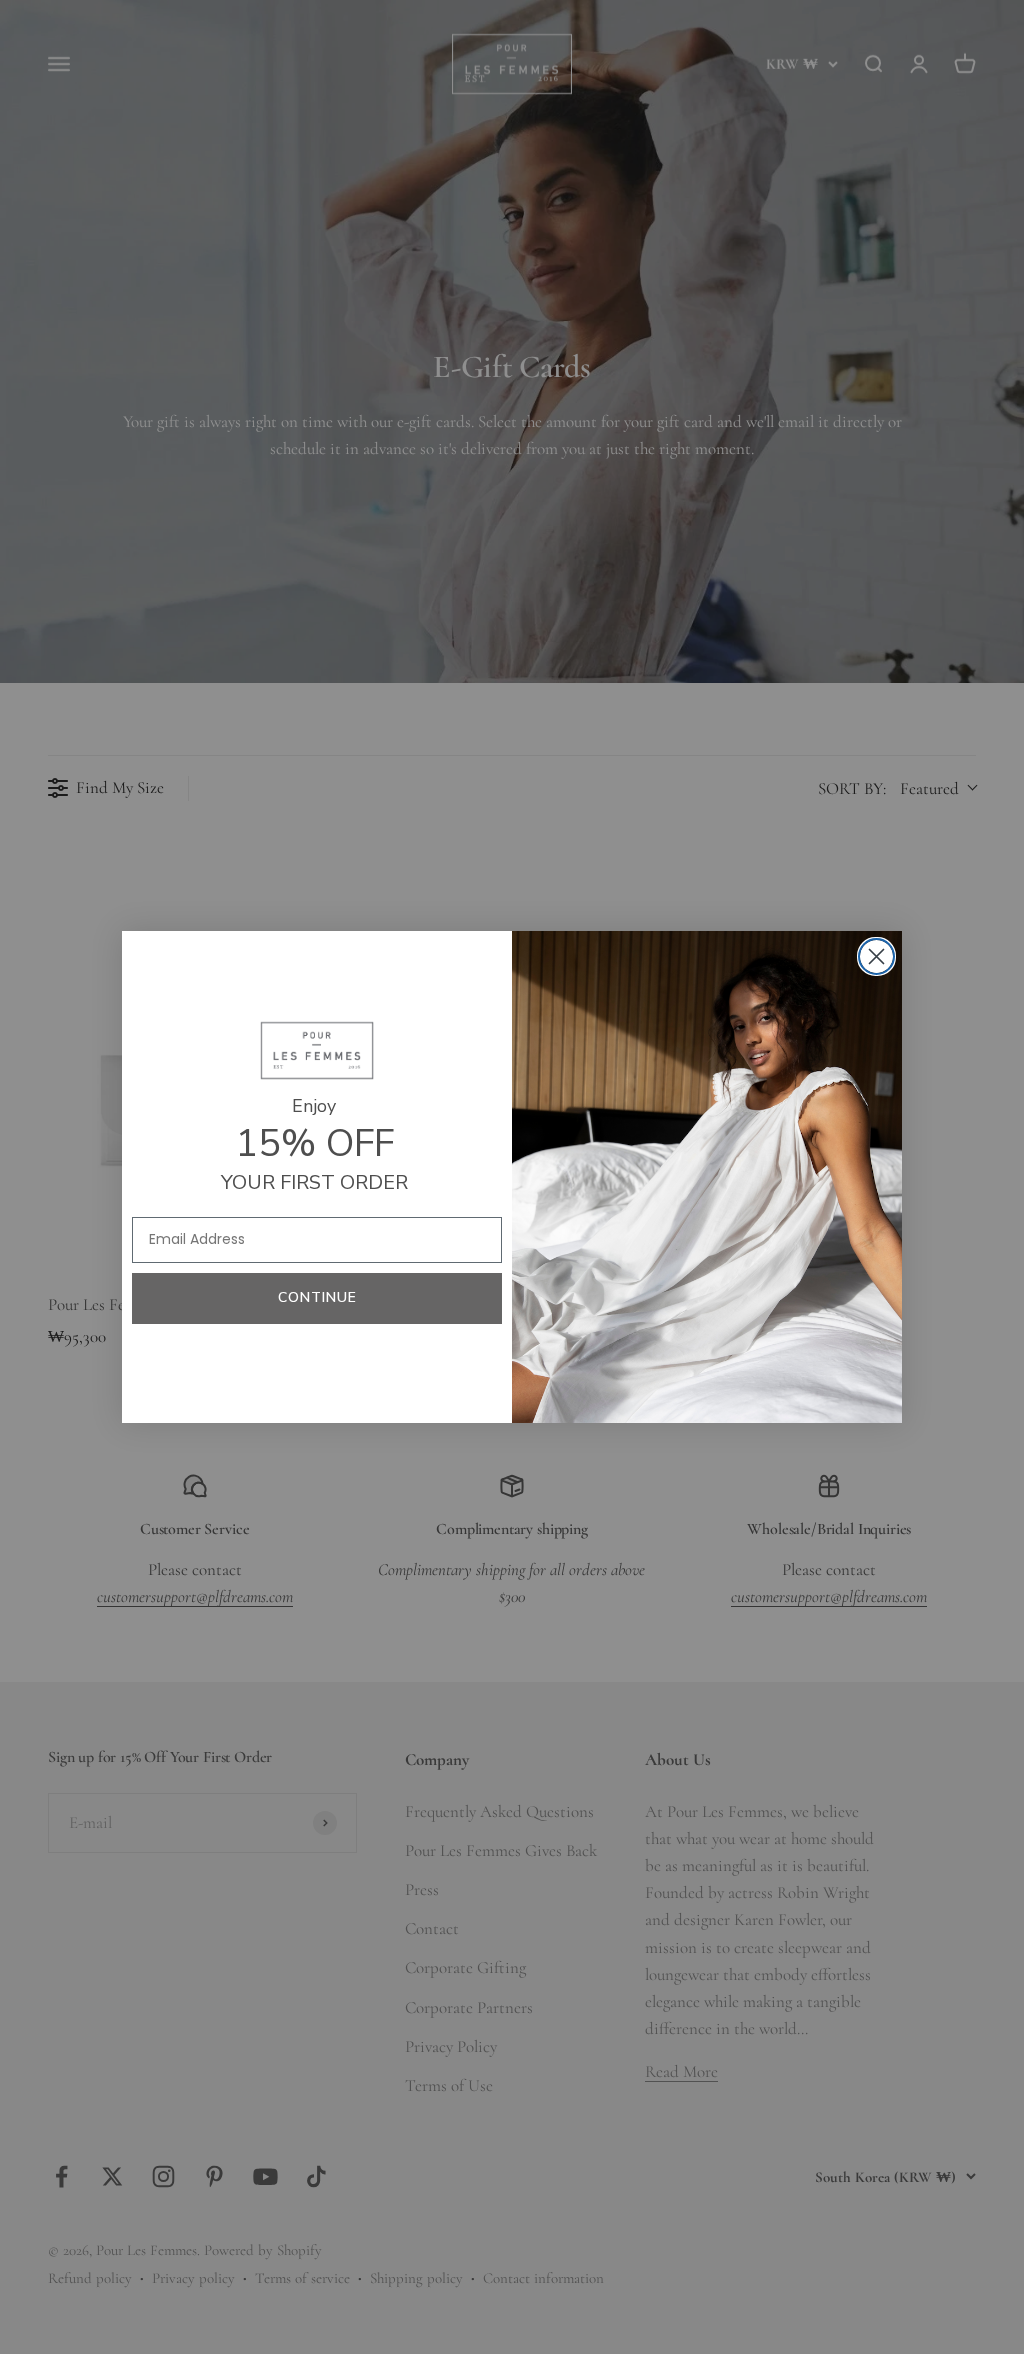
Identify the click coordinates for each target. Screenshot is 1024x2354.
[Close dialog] (876, 956)
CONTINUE (317, 1297)
